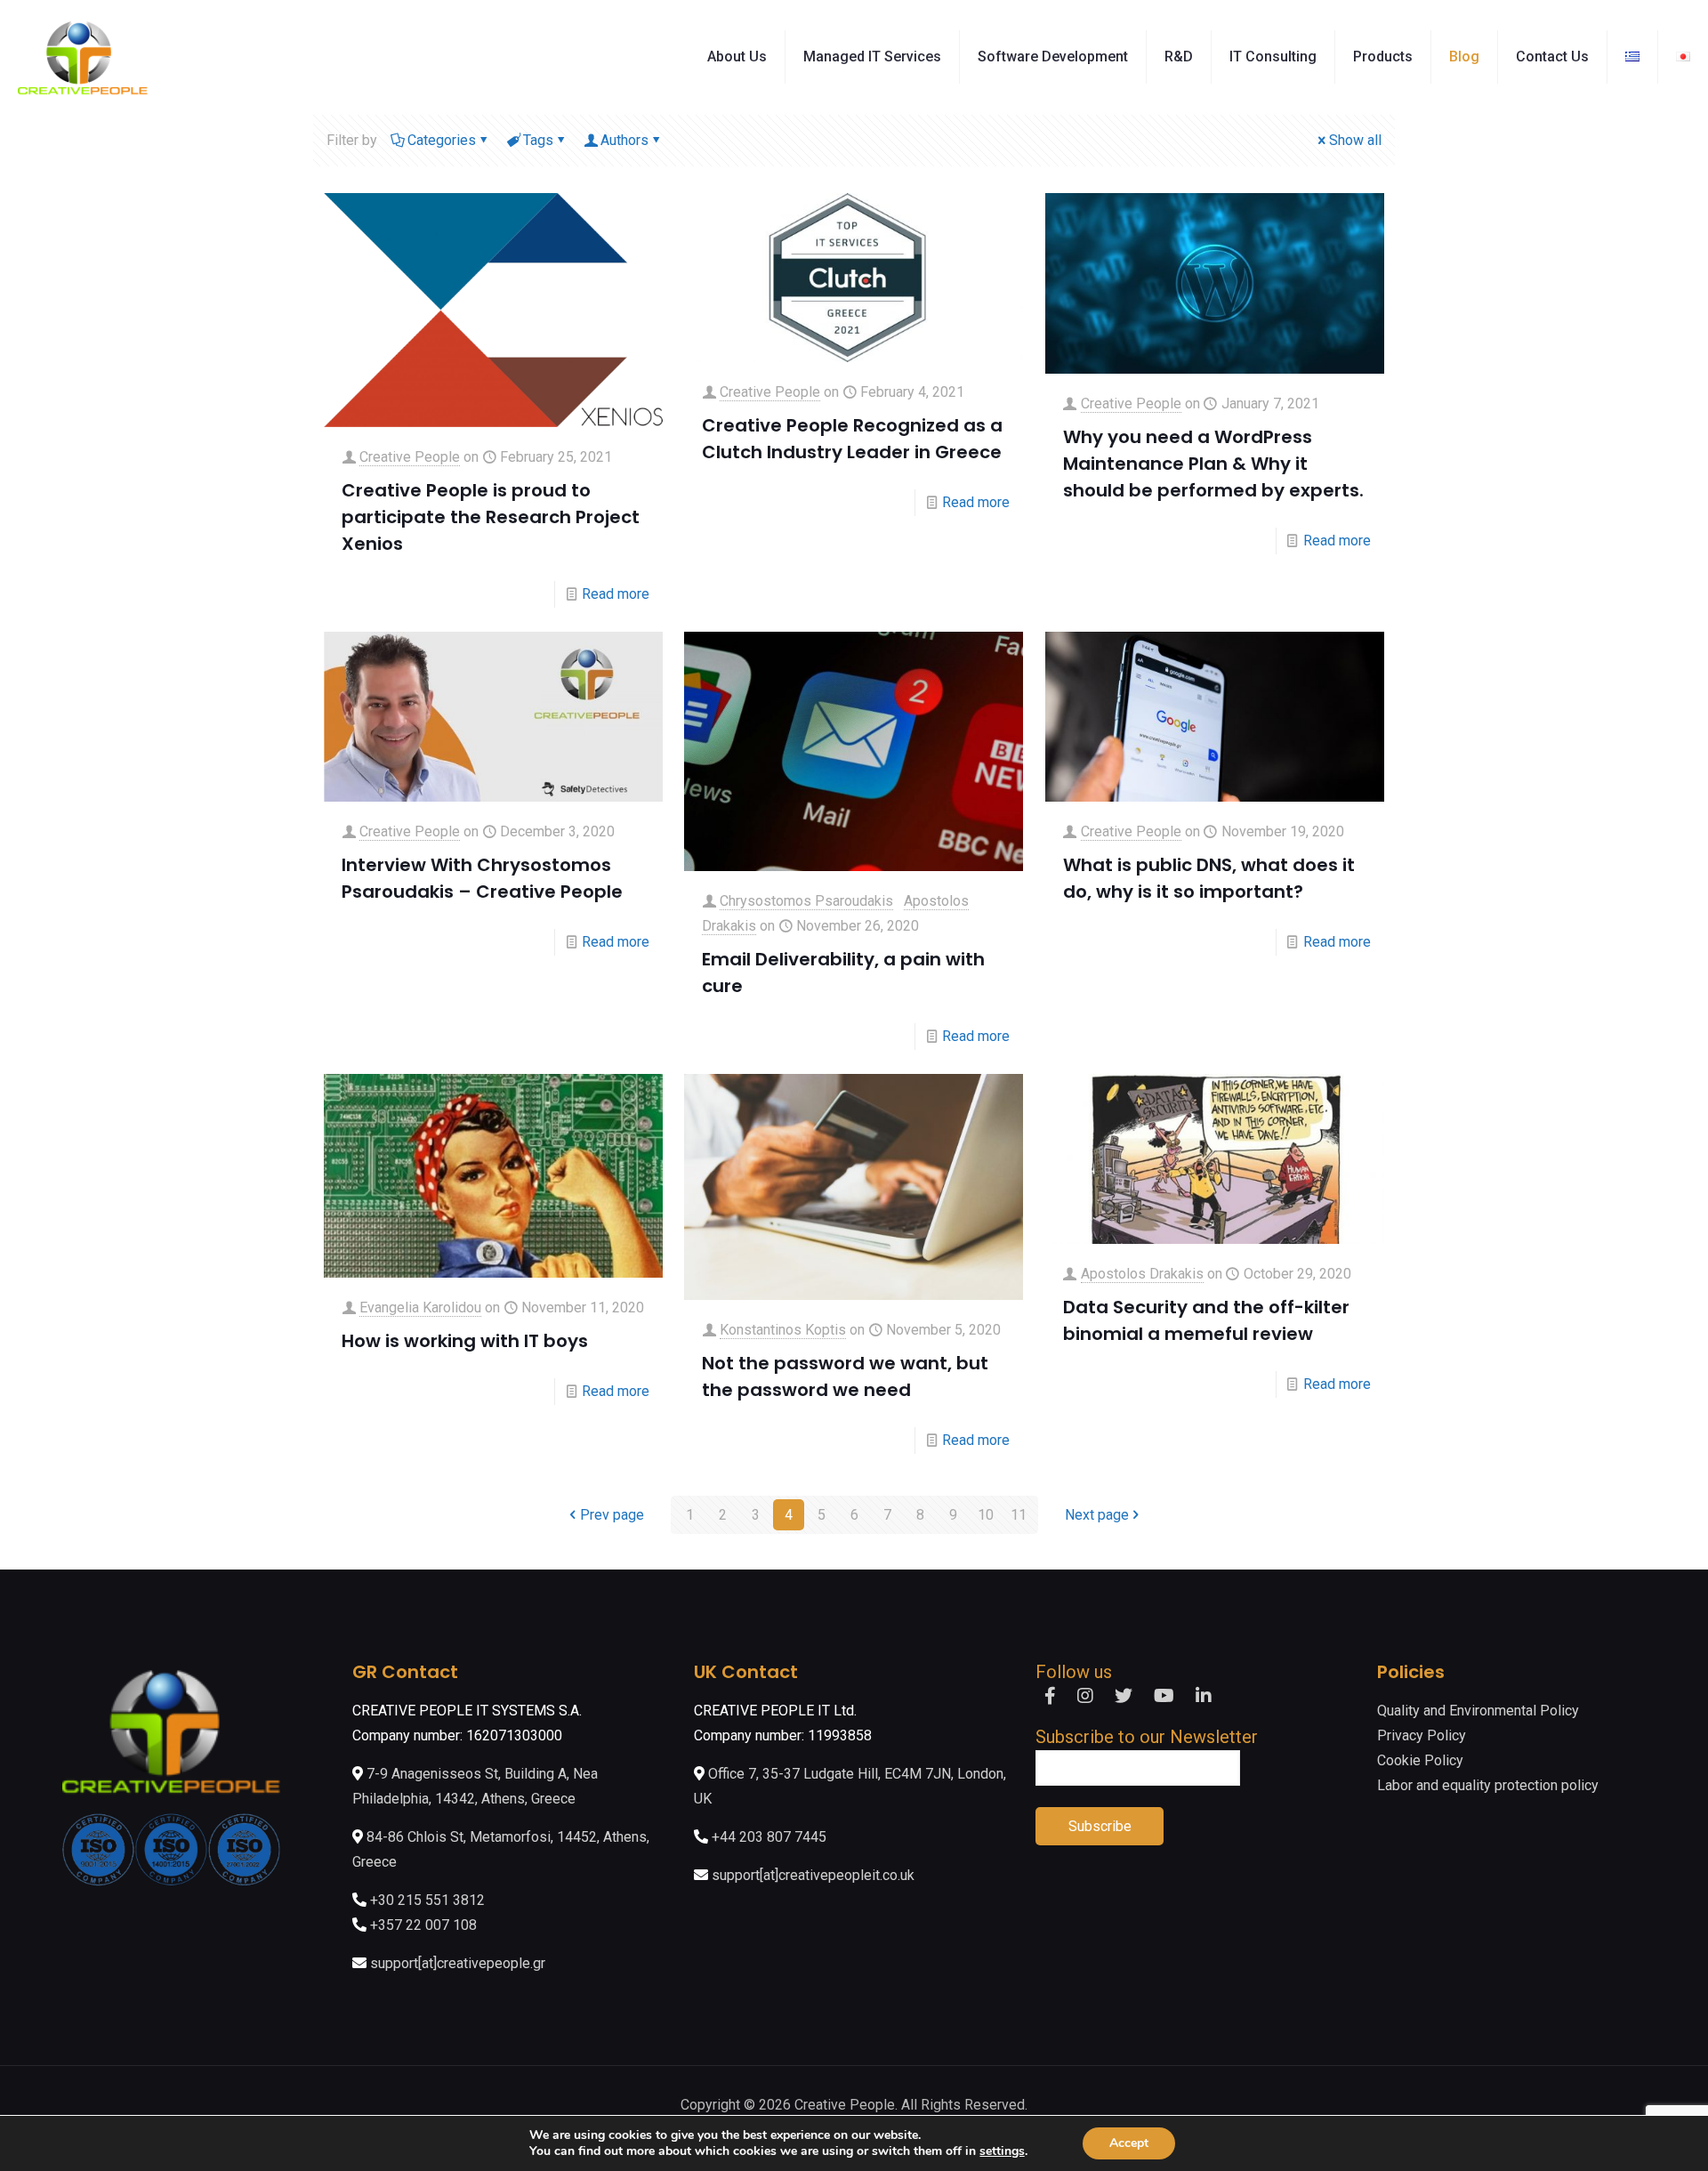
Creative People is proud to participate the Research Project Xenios (491, 517)
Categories (442, 140)
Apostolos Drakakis (1142, 1274)
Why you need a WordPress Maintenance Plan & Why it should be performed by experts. (1213, 464)
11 (1019, 1515)
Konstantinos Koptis (783, 1330)
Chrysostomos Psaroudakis (806, 901)
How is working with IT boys (465, 1341)
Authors (624, 140)
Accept (1129, 2143)
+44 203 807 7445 (769, 1837)
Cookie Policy (1420, 1760)
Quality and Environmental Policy (1478, 1711)
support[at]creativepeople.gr (458, 1963)
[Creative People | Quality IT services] (83, 57)
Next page (1097, 1515)
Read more (616, 594)
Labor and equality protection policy (1488, 1785)
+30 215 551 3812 (427, 1900)
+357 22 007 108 (423, 1925)
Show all (1355, 140)
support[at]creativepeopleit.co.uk (813, 1875)
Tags (538, 140)
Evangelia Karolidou (420, 1307)
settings (1002, 2151)
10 (986, 1515)
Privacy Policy (1422, 1735)
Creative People (410, 457)
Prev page (612, 1515)
